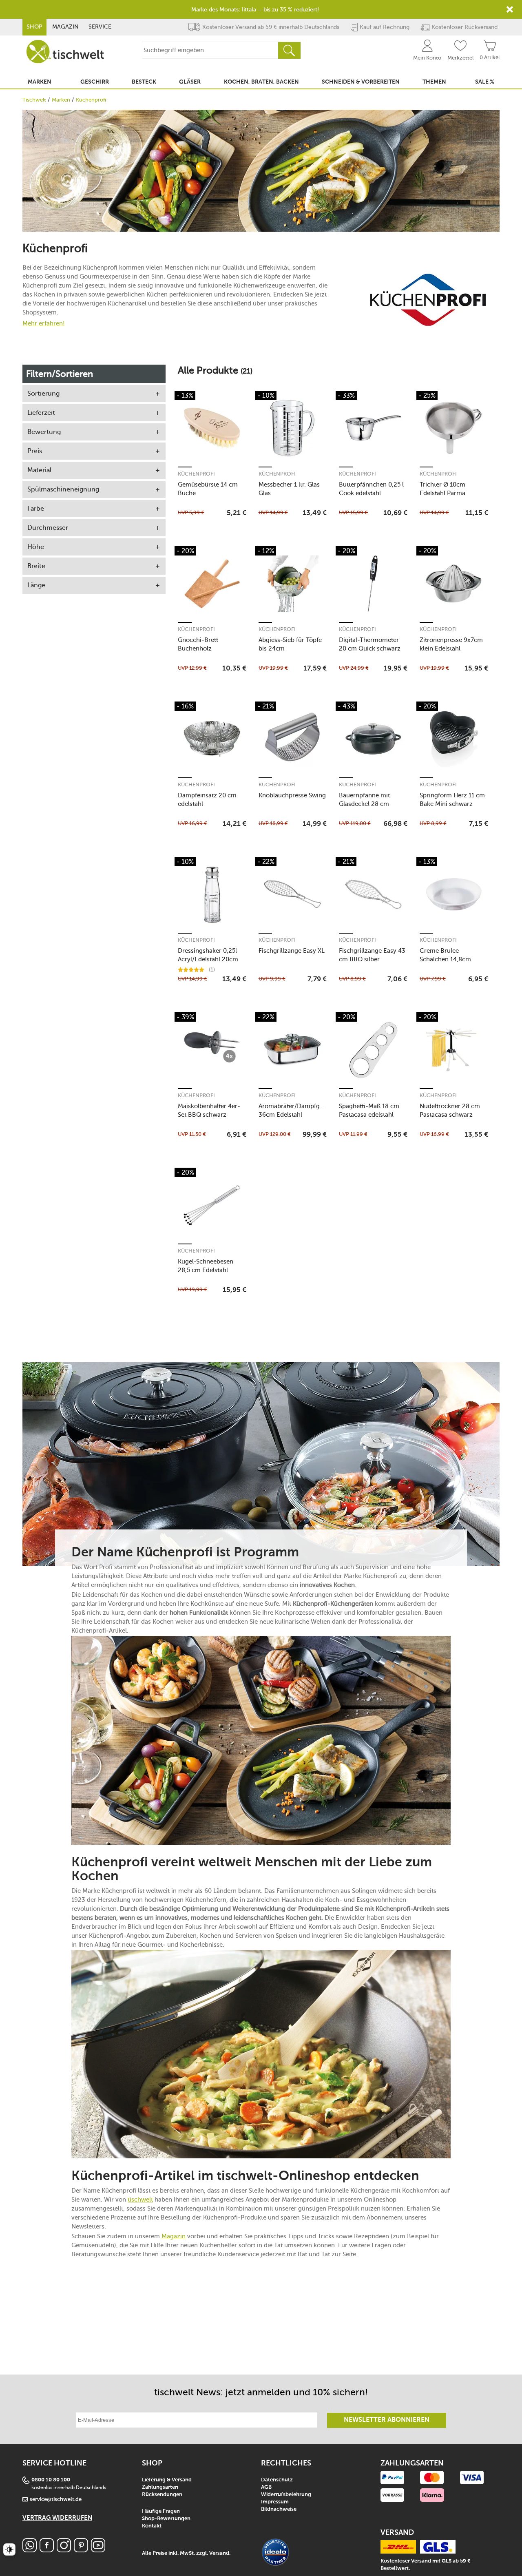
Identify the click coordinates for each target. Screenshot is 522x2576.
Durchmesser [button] (48, 528)
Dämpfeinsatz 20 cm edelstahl (207, 800)
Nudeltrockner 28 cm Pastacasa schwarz (450, 1110)
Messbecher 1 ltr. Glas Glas (289, 489)
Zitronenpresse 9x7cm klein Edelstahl (451, 644)
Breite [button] (36, 566)
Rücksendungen (162, 2495)
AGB (266, 2487)
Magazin (65, 27)
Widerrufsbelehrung (286, 2495)
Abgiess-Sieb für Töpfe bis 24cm (290, 644)
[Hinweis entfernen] (510, 9)
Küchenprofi (196, 474)
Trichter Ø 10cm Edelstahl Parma (442, 489)
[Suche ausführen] (289, 50)
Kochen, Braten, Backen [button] (261, 82)
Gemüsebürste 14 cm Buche (208, 489)
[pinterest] (81, 2550)
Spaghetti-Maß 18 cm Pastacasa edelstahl (369, 1110)
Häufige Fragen (161, 2511)
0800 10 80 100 (51, 2480)
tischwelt (140, 2200)
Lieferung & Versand (167, 2480)
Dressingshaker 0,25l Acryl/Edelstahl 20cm (208, 955)
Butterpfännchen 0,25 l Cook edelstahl (371, 489)
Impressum (275, 2502)
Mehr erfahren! (44, 323)
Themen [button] (434, 82)
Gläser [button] (190, 82)
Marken (61, 100)
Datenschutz (277, 2480)
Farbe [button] (36, 508)
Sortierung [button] (43, 393)
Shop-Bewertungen (166, 2519)
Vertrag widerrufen (57, 2518)
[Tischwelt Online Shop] (65, 52)
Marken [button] (40, 82)
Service (100, 27)
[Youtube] (98, 2550)
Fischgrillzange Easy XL (292, 951)
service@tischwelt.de (56, 2500)
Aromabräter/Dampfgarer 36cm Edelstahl (293, 1110)
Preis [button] (35, 451)
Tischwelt (34, 100)
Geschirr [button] (95, 82)
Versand (219, 2553)
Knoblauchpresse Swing (292, 795)
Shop (34, 27)
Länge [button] (36, 585)
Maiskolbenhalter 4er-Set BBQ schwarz (209, 1110)
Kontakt (152, 2526)
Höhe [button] (36, 547)
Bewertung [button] (44, 432)
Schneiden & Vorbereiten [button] (361, 82)
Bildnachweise (279, 2509)
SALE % (485, 82)
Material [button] (39, 470)
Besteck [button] (144, 82)
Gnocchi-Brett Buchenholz (198, 644)
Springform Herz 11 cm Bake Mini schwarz (452, 800)
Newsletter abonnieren (387, 2420)
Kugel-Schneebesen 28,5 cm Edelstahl (206, 1266)
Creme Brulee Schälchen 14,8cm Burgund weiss (445, 955)
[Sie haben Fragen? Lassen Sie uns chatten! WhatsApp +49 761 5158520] (30, 2550)
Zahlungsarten (160, 2487)
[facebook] (47, 2550)
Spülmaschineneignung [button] (63, 489)
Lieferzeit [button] (41, 413)
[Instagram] (64, 2550)
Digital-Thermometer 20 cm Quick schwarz (370, 644)
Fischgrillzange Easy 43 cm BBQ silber (372, 955)
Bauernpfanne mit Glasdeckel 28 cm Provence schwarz (365, 800)
